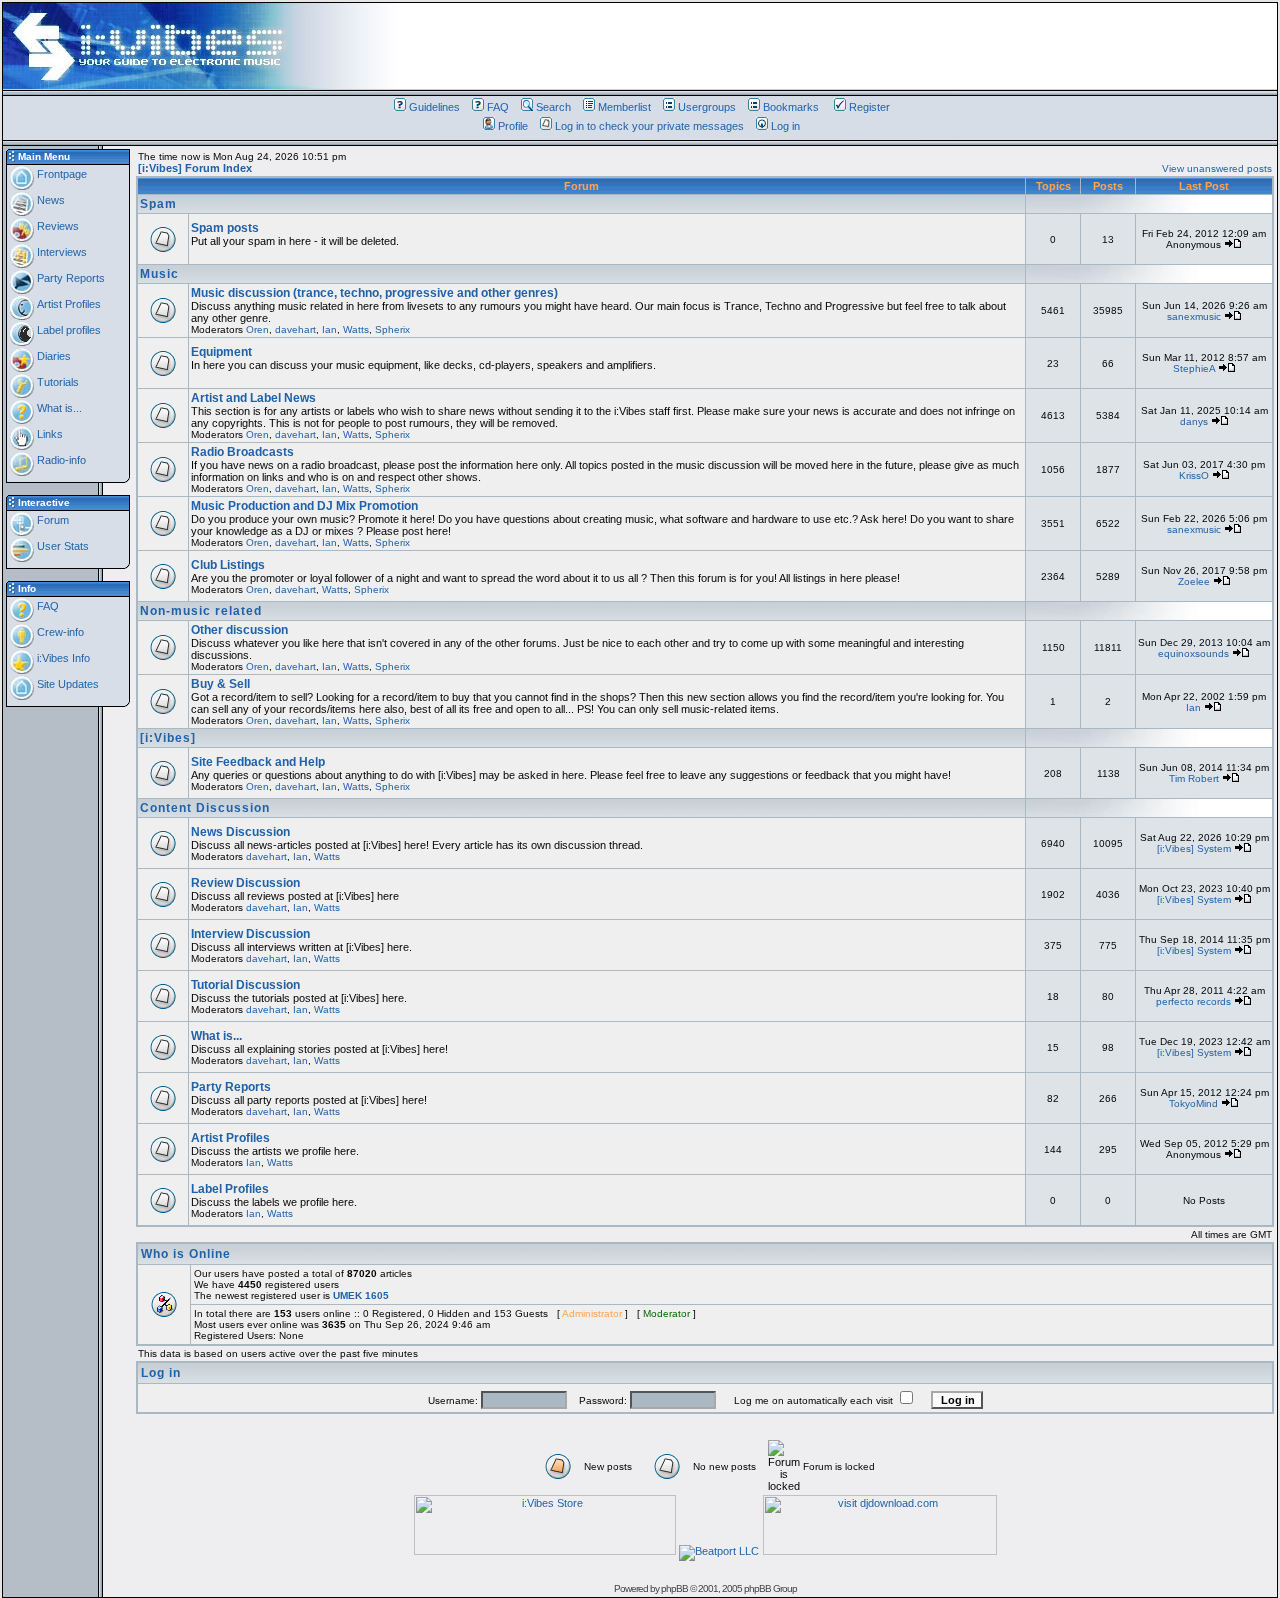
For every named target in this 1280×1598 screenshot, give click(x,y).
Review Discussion (245, 883)
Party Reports (69, 278)
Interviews (60, 252)
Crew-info (59, 632)
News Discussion (240, 832)
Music (159, 274)
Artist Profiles (67, 304)
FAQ (498, 107)
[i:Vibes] (168, 738)
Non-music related (201, 611)
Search (553, 107)
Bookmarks (791, 107)
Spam (158, 204)
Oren (257, 329)
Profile (513, 126)
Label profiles (67, 330)
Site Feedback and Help (258, 762)
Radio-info (60, 460)
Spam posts (225, 228)
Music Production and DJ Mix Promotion (304, 506)
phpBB (674, 1588)
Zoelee (1194, 581)
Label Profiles (230, 1189)
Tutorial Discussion (245, 985)
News (49, 200)
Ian (329, 329)
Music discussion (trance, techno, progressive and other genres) (374, 293)
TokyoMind (1193, 1103)
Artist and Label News (253, 398)
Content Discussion (205, 808)
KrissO (1194, 475)
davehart (295, 329)
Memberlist (624, 107)
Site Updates (66, 684)
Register (869, 107)
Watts (356, 329)
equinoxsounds (1193, 653)
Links (48, 434)
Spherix (392, 329)
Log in (785, 126)
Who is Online (186, 1254)
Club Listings (228, 565)
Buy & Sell (220, 684)
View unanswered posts (1217, 168)
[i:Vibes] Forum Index (195, 168)
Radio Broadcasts (242, 452)
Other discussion (239, 630)
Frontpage (60, 174)
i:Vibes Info (62, 658)
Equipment (221, 352)
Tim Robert (1194, 778)
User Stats (61, 546)
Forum (51, 520)
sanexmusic (1194, 316)
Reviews (56, 226)
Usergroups (707, 107)
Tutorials (56, 382)
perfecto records (1193, 1001)
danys (1194, 421)
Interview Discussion (250, 934)
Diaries (52, 356)
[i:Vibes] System (1194, 848)
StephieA (1194, 368)
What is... (58, 408)
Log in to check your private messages (649, 126)
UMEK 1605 (361, 1295)
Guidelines (434, 107)
